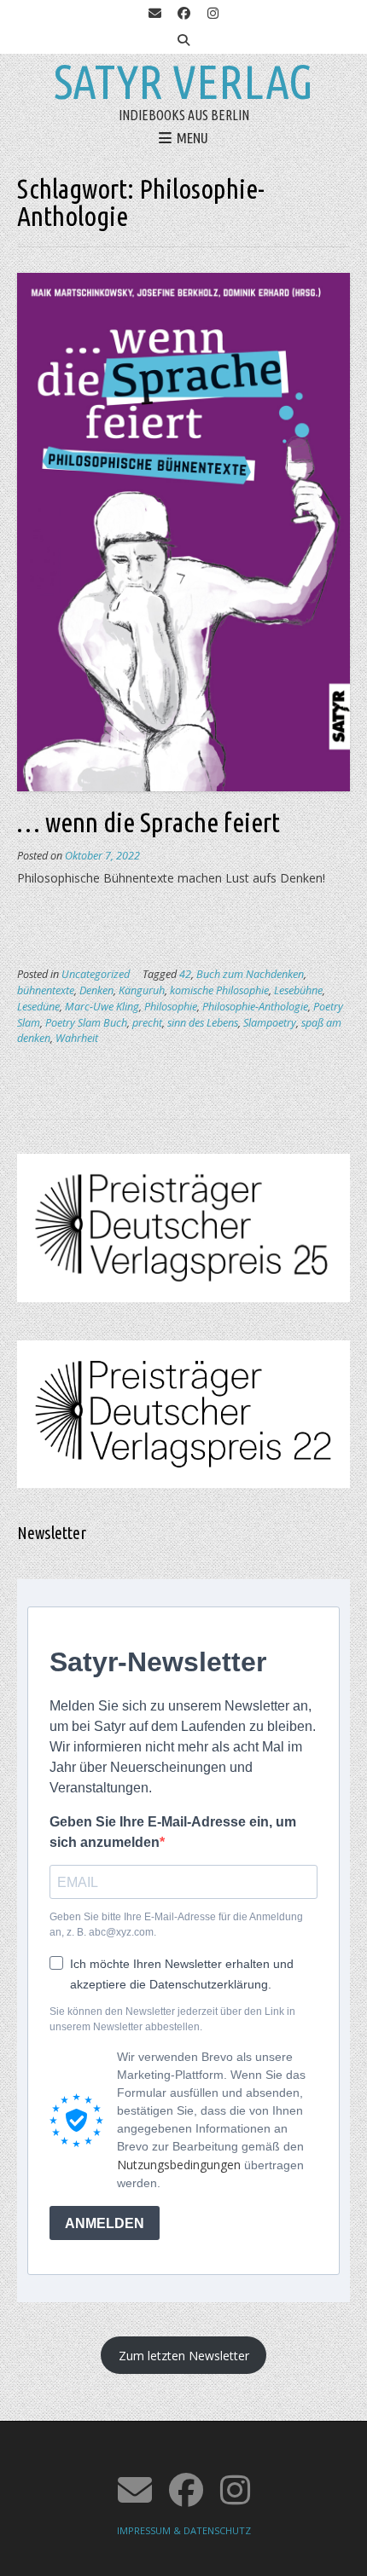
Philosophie (171, 1007)
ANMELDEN (105, 2223)
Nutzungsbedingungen (179, 2165)
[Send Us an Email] (154, 14)
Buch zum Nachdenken (250, 974)
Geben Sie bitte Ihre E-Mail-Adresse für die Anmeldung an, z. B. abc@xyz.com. (176, 1925)
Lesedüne (38, 1007)
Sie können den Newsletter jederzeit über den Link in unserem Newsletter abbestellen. (172, 2019)
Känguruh (142, 990)
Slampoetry (270, 1023)
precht (147, 1023)
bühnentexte (46, 990)
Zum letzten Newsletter (184, 2356)
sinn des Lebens (203, 1023)
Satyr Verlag (183, 82)
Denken (96, 990)
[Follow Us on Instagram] (213, 14)
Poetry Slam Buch (86, 1023)
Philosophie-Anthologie (255, 1007)
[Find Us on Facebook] (183, 14)
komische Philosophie (219, 990)
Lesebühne (298, 990)
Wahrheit (77, 1038)
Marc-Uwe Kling (102, 1007)
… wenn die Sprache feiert (149, 822)
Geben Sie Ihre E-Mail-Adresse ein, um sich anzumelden (173, 1832)
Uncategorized (96, 974)
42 (185, 974)
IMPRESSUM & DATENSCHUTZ (184, 2530)
